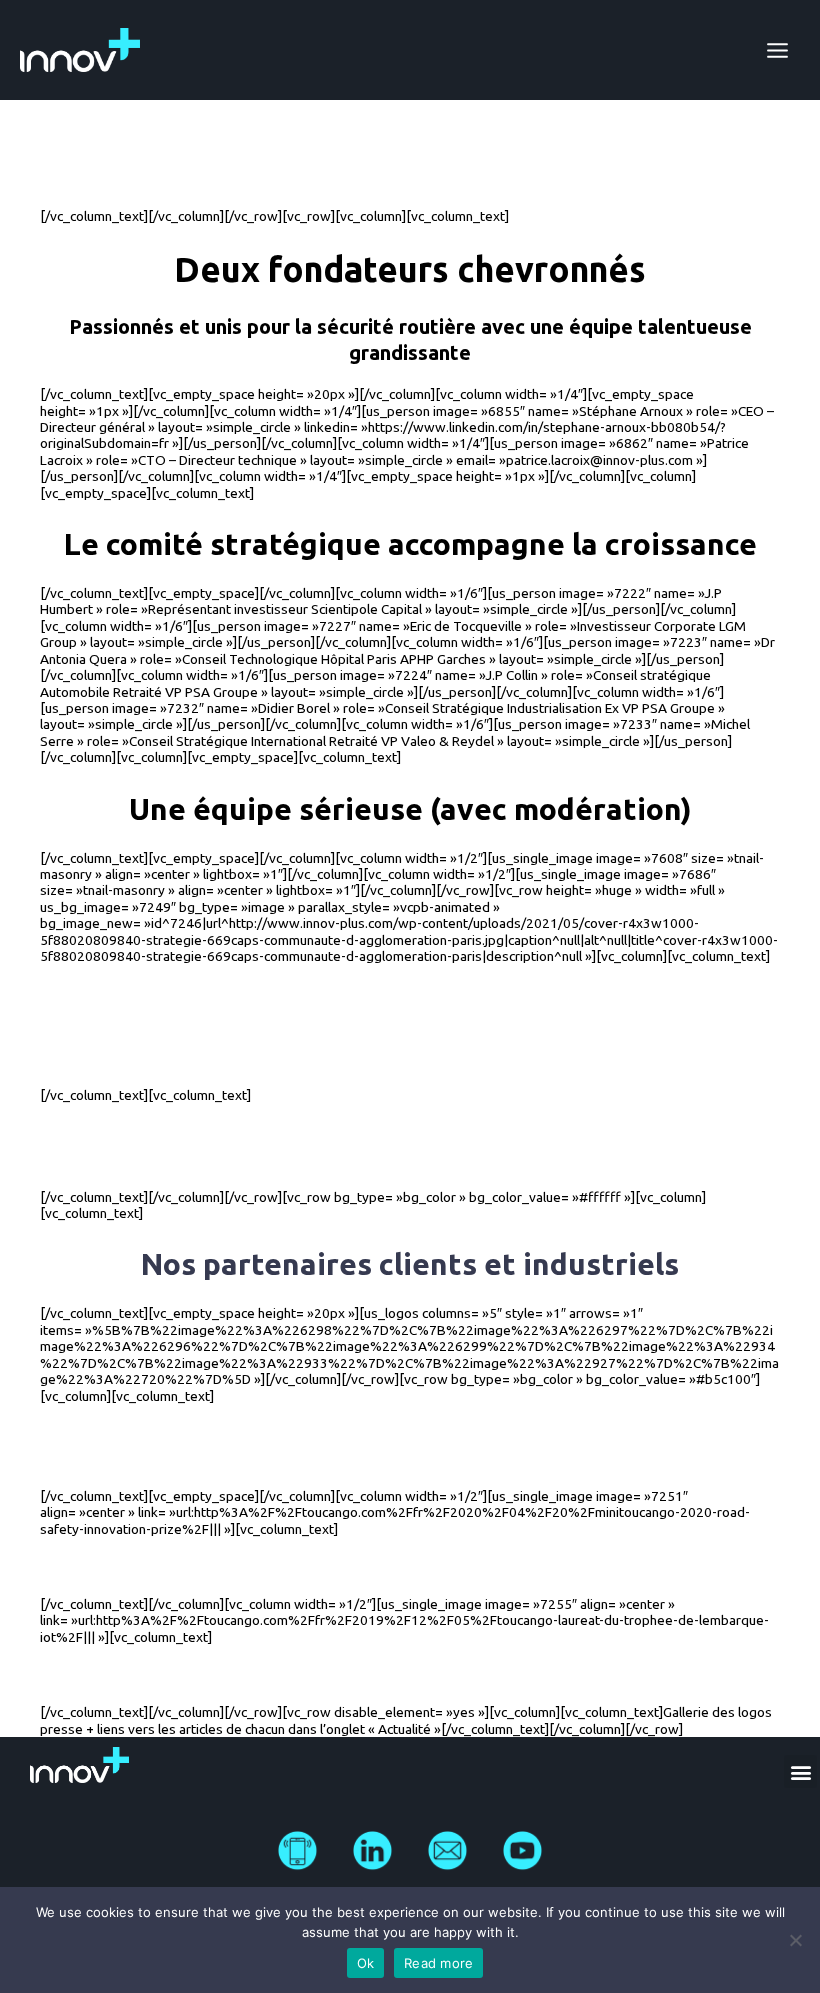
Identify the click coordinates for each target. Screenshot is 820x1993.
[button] (800, 1771)
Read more (438, 1963)
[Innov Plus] (80, 50)
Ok (366, 1963)
